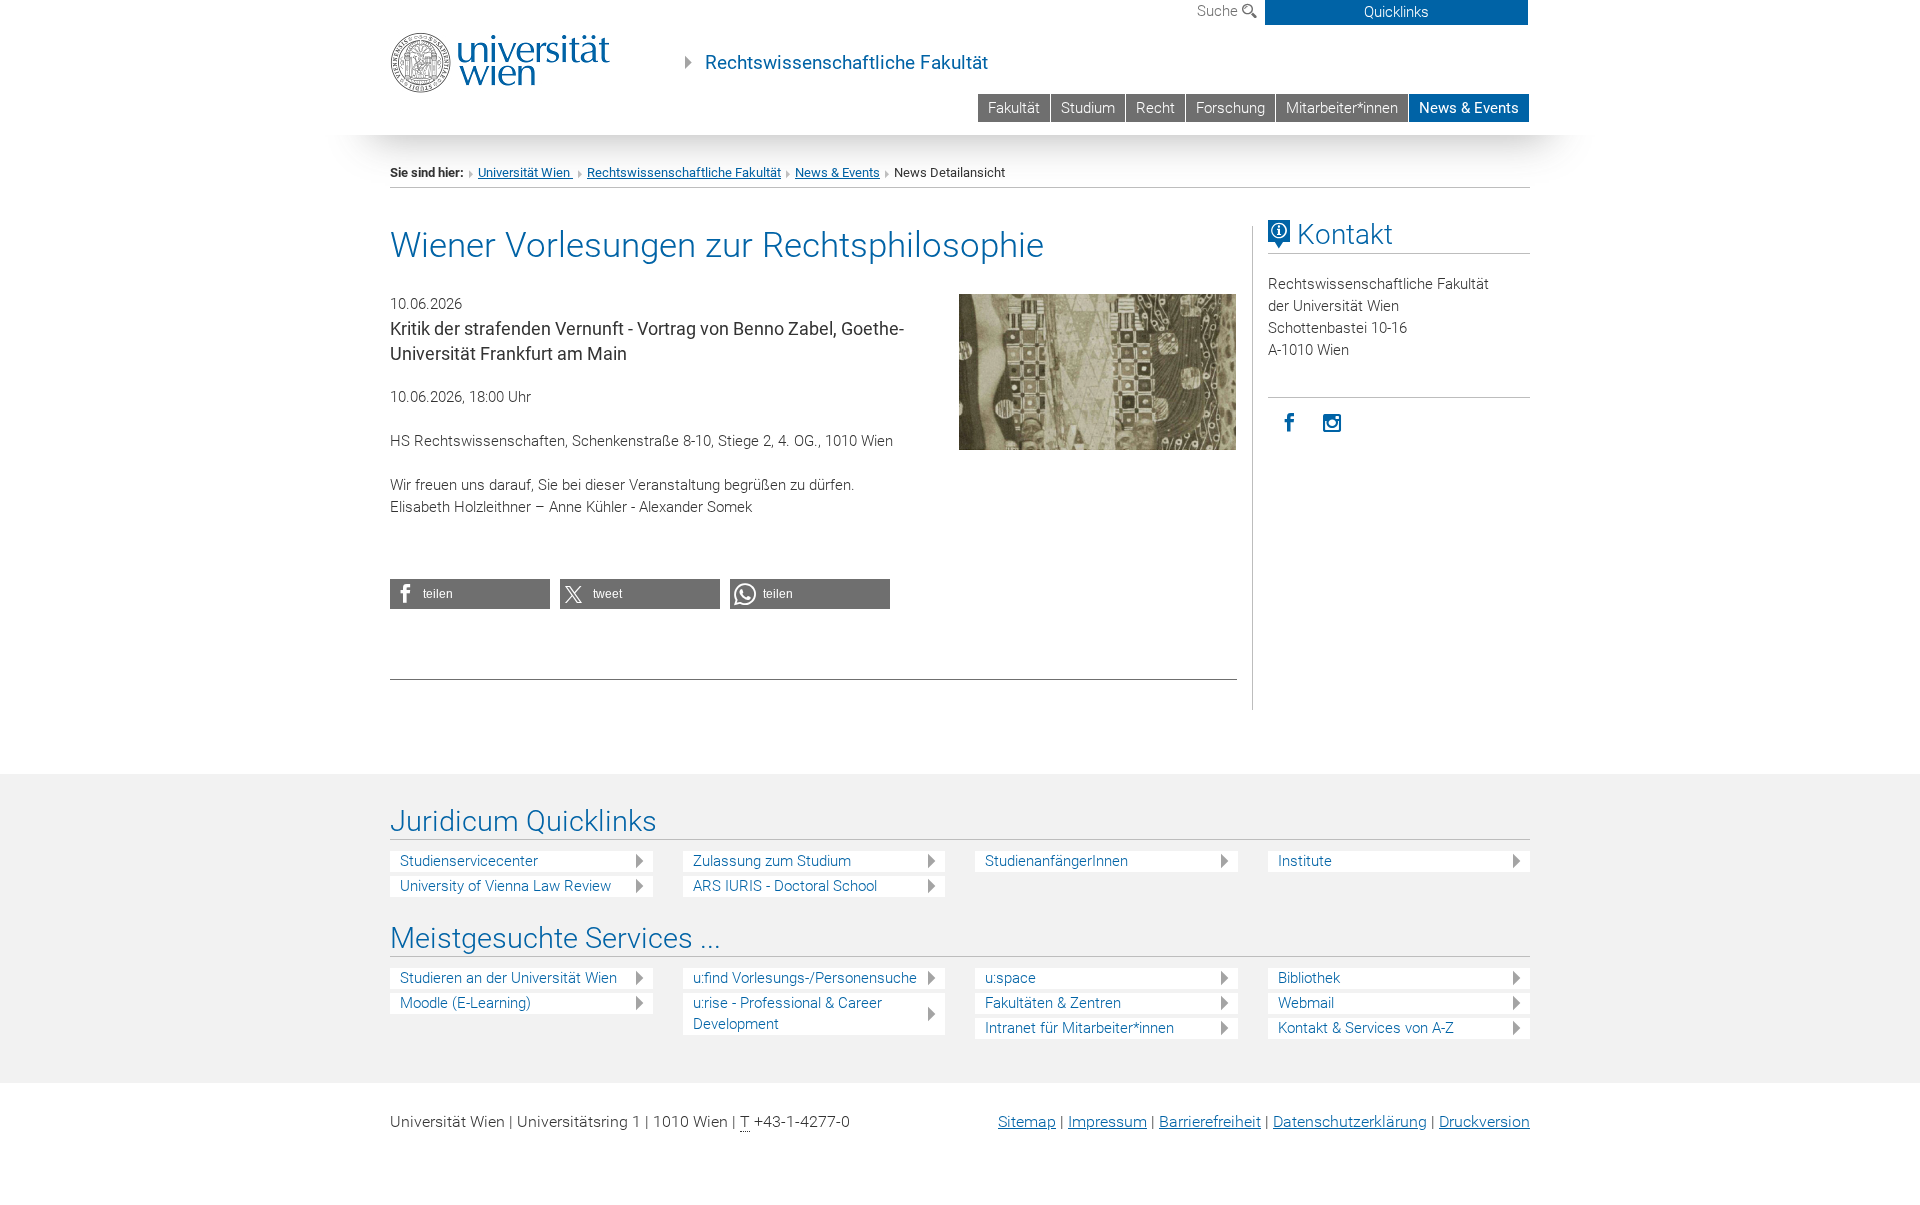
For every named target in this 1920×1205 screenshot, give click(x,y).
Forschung (1230, 108)
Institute (1305, 861)
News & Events (1469, 108)
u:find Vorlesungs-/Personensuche (805, 978)
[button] (470, 594)
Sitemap (1027, 1121)
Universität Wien (525, 172)
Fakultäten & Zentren (1053, 1003)
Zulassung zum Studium (772, 861)
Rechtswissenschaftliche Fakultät (846, 63)
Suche (1219, 11)
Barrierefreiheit (1210, 1121)
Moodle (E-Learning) (465, 1003)
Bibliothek (1309, 978)
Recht (1155, 108)
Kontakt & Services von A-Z (1366, 1028)
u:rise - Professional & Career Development (787, 1013)
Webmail (1306, 1003)
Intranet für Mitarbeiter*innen (1079, 1028)
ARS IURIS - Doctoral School (785, 886)
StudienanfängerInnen (1056, 861)
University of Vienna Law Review (505, 886)
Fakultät (1014, 108)
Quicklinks (1396, 12)
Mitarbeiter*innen (1342, 108)
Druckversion (1484, 1121)
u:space (1010, 978)
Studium (1088, 108)
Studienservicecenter (469, 861)
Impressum (1107, 1121)
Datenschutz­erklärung (1350, 1121)
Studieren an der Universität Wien (508, 978)
